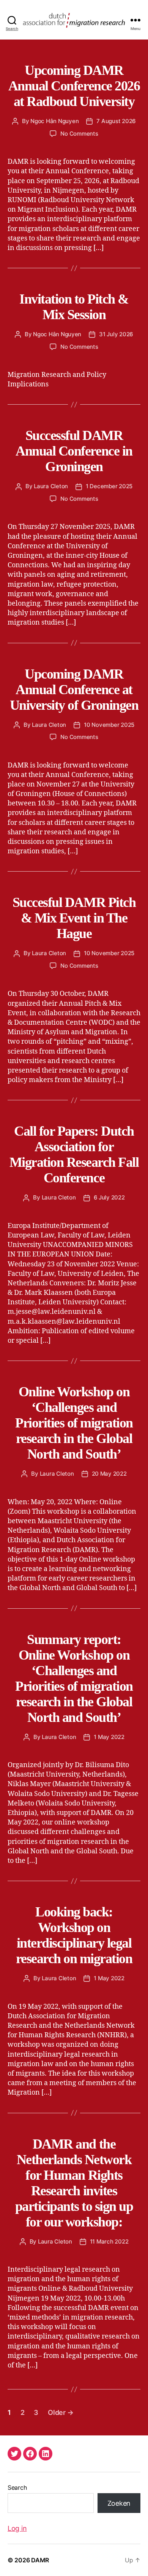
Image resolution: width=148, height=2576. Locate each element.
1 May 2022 (109, 1737)
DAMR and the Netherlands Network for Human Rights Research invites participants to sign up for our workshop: (74, 2183)
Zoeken (119, 2503)
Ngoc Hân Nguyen (54, 121)
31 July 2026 (116, 334)
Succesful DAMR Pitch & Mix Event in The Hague (74, 918)
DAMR (40, 2560)
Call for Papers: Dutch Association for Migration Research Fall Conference (74, 1154)
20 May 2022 (109, 1474)
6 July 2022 (109, 1197)
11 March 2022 (109, 2241)
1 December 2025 (109, 486)
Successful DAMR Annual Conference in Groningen (74, 451)
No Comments (79, 134)
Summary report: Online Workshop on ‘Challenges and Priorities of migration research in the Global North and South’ (74, 1678)
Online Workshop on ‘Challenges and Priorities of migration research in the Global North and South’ (74, 1423)
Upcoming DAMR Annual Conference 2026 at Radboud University (74, 86)
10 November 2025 (109, 725)
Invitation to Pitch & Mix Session (74, 307)
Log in (17, 2528)
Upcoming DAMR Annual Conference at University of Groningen (74, 690)
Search (17, 2487)
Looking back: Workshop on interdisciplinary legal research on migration (74, 1935)
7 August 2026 (116, 121)
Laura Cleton (51, 486)
